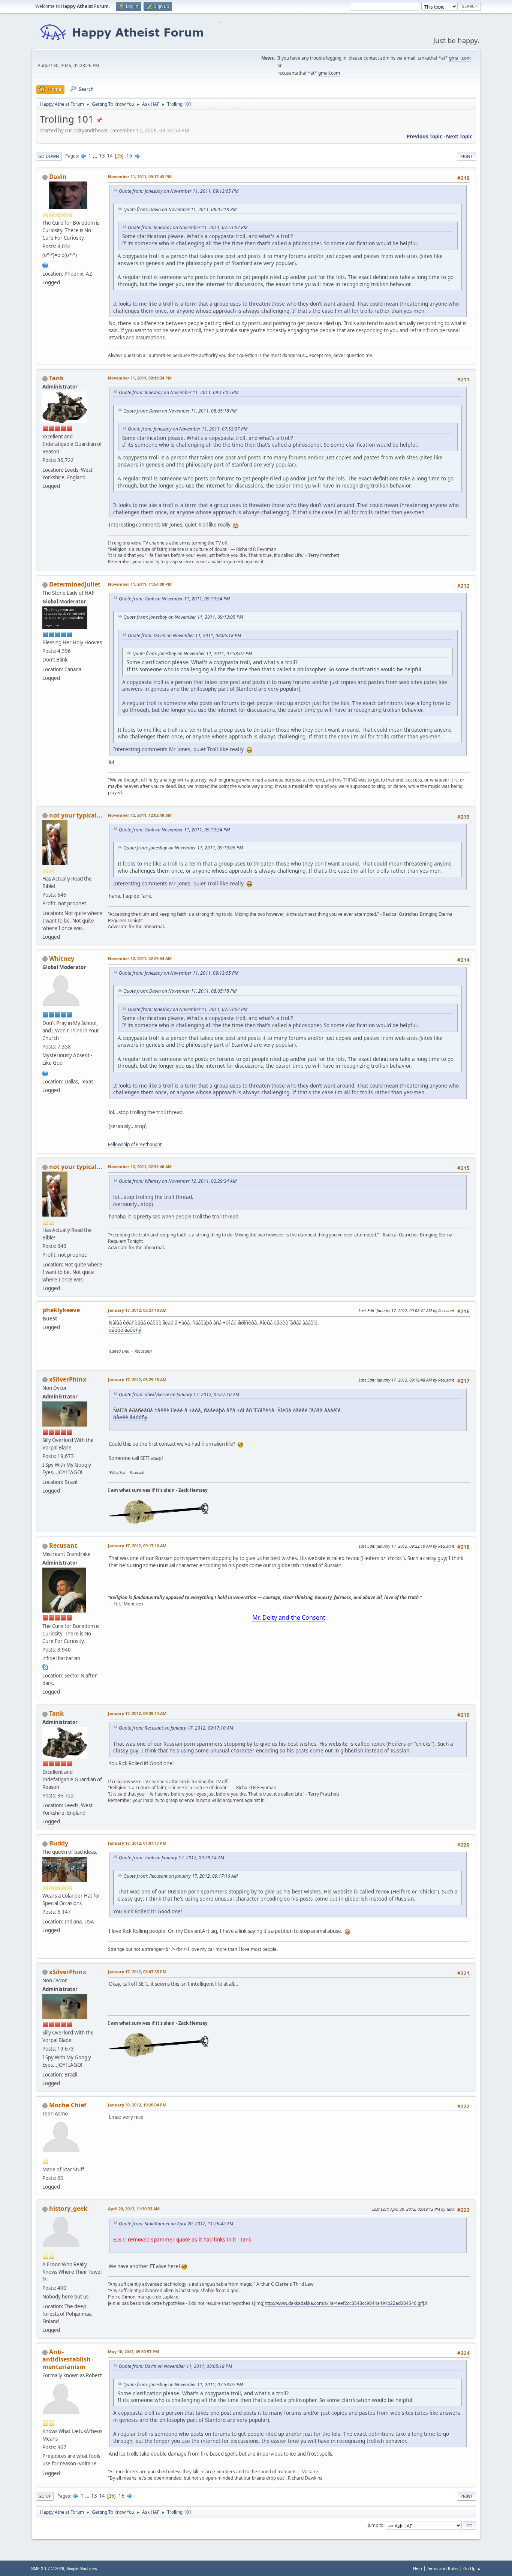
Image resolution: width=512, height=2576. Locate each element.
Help (418, 2568)
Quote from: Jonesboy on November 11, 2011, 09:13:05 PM (179, 191)
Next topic (459, 137)
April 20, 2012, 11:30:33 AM (134, 2209)
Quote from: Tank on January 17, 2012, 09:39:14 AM (171, 1858)
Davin (58, 177)
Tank (56, 378)
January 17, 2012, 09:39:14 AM (137, 1713)
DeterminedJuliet (75, 584)
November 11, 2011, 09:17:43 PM (140, 176)
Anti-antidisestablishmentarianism (67, 2359)
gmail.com (460, 58)
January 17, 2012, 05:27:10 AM (137, 1310)
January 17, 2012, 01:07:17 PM (137, 1843)
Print (466, 156)
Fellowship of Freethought (135, 1144)
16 (129, 156)
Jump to (376, 2525)
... (96, 156)
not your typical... (76, 815)
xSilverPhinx (68, 1379)
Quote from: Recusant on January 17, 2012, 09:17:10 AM (176, 1728)
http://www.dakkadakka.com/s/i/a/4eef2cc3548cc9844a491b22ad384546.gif (344, 2303)
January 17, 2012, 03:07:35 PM (137, 1972)
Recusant (63, 1545)
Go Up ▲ (472, 2568)
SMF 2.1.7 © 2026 (48, 2568)
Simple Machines (82, 2568)
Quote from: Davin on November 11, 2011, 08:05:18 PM (180, 209)
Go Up (45, 2496)
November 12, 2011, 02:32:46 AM (140, 1166)
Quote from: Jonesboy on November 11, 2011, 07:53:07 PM (188, 227)
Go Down (49, 156)
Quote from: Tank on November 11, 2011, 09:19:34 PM (174, 599)
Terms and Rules (443, 2568)
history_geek (68, 2208)
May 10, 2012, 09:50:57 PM (133, 2352)
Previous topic (424, 137)
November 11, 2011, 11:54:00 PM (140, 584)
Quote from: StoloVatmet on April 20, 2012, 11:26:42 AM (176, 2224)
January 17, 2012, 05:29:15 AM (137, 1380)
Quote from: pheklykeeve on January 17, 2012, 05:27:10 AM (179, 1395)
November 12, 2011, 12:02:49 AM (140, 815)
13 (102, 156)
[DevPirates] (45, 265)
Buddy (59, 1843)
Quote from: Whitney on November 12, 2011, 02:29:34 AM (178, 1181)
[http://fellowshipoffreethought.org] (45, 1073)
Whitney (62, 959)
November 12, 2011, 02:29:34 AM (140, 958)
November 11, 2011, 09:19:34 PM (140, 378)
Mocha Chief (68, 2105)
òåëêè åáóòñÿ (125, 1330)
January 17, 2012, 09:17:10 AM (137, 1546)
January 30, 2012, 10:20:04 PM (137, 2105)
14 (110, 156)
